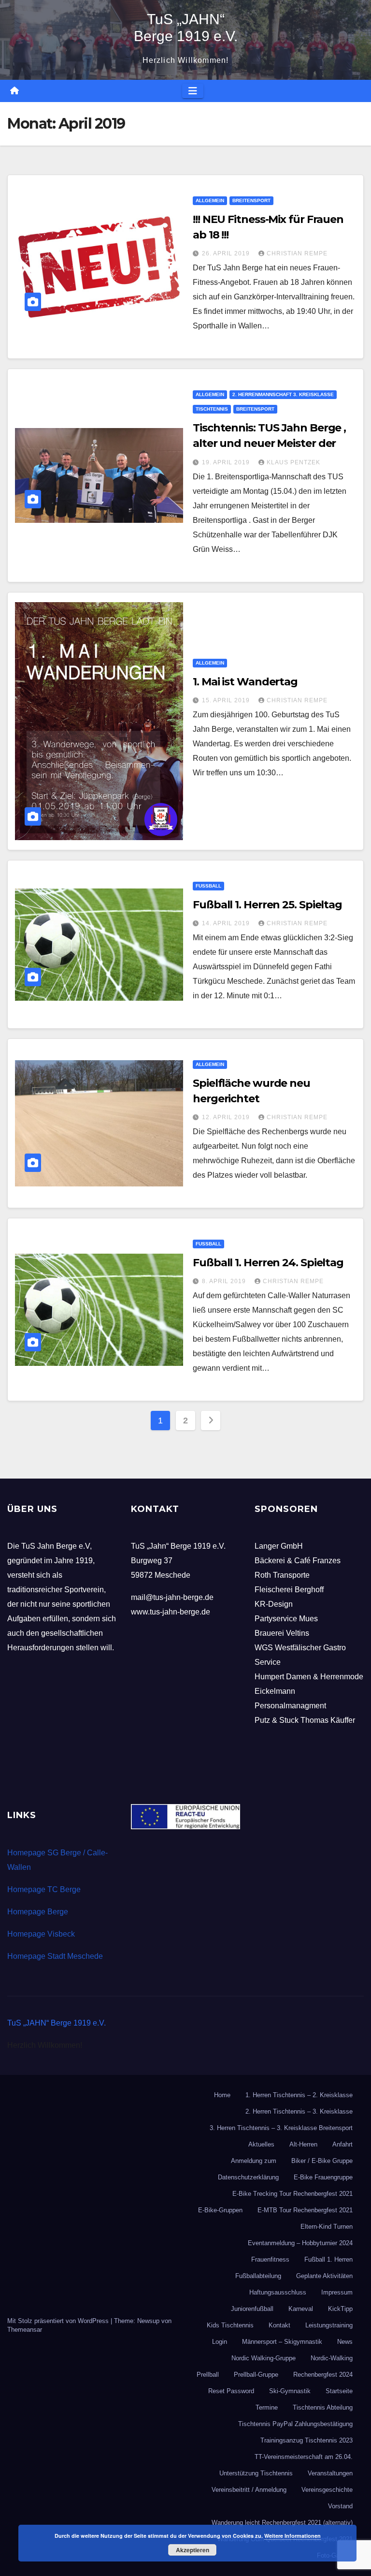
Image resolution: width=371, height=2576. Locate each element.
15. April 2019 (227, 700)
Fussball (208, 886)
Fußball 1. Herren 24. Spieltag (268, 1263)
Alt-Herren (303, 2144)
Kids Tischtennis (230, 2325)
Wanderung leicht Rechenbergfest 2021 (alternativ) (282, 2523)
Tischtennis (212, 409)
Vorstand (340, 2506)
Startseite (339, 2391)
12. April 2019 (227, 1117)
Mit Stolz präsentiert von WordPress (59, 2321)
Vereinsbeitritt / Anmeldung (249, 2490)
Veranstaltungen (330, 2473)
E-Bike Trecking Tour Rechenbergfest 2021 (293, 2194)
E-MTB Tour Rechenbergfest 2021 (305, 2210)
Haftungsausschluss (278, 2292)
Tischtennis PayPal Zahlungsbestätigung (295, 2424)
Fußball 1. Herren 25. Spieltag (267, 905)
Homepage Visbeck (41, 1934)
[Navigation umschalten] (193, 91)
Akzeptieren (193, 2550)
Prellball (208, 2375)
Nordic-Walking (332, 2358)
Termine (267, 2407)
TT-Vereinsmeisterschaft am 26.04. (304, 2457)
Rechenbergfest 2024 (323, 2375)
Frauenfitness (270, 2259)
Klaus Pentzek (293, 462)
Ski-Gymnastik (290, 2391)
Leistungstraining (329, 2325)
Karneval (301, 2309)
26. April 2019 (227, 253)
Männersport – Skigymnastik (282, 2342)
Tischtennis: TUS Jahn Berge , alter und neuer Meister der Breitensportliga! (269, 443)
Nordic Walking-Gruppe (264, 2358)
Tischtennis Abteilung (323, 2407)
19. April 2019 (227, 462)
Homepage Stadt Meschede (55, 1956)
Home (222, 2095)
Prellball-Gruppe (256, 2375)
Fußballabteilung (258, 2276)
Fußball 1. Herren (328, 2259)
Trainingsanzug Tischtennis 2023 (307, 2440)
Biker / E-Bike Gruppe (322, 2161)
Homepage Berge (38, 1912)
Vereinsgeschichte (327, 2490)
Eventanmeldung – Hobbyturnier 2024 (300, 2243)
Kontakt (279, 2325)
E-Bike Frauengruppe (323, 2177)
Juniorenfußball (252, 2309)
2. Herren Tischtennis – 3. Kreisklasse (299, 2111)
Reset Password (231, 2391)
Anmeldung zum (254, 2161)
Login (220, 2342)
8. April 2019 (225, 1281)
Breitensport (251, 200)
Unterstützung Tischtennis (256, 2473)
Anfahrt (342, 2144)
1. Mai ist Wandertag (245, 682)
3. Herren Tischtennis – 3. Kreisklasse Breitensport (281, 2128)
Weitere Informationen (293, 2536)
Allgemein (210, 200)
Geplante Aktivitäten (324, 2276)
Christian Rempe (297, 253)
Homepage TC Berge (44, 1889)
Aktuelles (261, 2144)
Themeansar (25, 2330)
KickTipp (340, 2309)
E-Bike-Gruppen (220, 2210)
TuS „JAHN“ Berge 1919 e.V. (57, 2023)
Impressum (337, 2292)
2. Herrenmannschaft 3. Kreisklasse (283, 394)
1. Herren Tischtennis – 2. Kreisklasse (299, 2095)
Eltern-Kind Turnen (327, 2227)
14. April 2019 (227, 923)
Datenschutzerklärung (248, 2177)
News (345, 2342)
